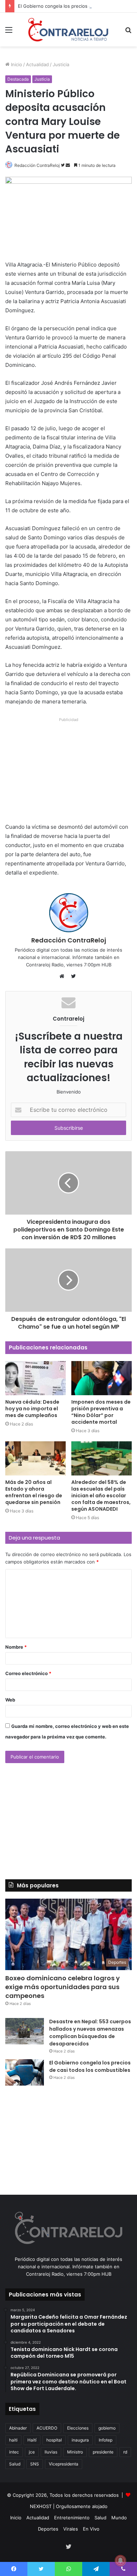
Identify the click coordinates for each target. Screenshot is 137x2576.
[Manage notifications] (120, 2561)
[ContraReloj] (68, 30)
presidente (103, 2452)
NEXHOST (41, 2506)
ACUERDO (47, 2428)
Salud (15, 2464)
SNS (35, 2464)
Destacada (18, 79)
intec (14, 2452)
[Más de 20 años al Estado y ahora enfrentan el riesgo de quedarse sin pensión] (35, 1458)
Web (10, 1700)
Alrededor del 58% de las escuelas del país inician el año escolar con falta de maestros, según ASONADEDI (101, 1496)
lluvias (51, 2452)
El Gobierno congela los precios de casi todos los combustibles (90, 2066)
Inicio (16, 64)
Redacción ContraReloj (37, 165)
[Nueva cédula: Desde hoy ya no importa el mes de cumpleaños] (35, 1378)
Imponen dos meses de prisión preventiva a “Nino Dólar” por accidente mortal (101, 1412)
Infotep (106, 2440)
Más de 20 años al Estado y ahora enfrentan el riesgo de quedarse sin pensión (34, 1492)
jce (32, 2452)
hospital (54, 2440)
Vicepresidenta (64, 2464)
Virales (71, 2529)
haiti (13, 2440)
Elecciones (78, 2428)
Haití (32, 2440)
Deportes (48, 2529)
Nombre (16, 1647)
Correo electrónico (28, 1673)
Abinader (18, 2428)
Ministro (75, 2452)
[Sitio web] (64, 976)
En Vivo (91, 2529)
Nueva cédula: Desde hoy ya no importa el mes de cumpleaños (32, 1409)
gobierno (107, 2428)
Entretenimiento (72, 2518)
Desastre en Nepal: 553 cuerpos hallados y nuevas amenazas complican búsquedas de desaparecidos (90, 2033)
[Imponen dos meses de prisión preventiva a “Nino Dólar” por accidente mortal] (102, 1378)
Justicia (61, 64)
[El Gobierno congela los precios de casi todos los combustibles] (25, 2072)
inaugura (80, 2440)
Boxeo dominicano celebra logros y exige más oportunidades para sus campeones (63, 1987)
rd (125, 2452)
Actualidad (37, 64)
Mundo (119, 2518)
